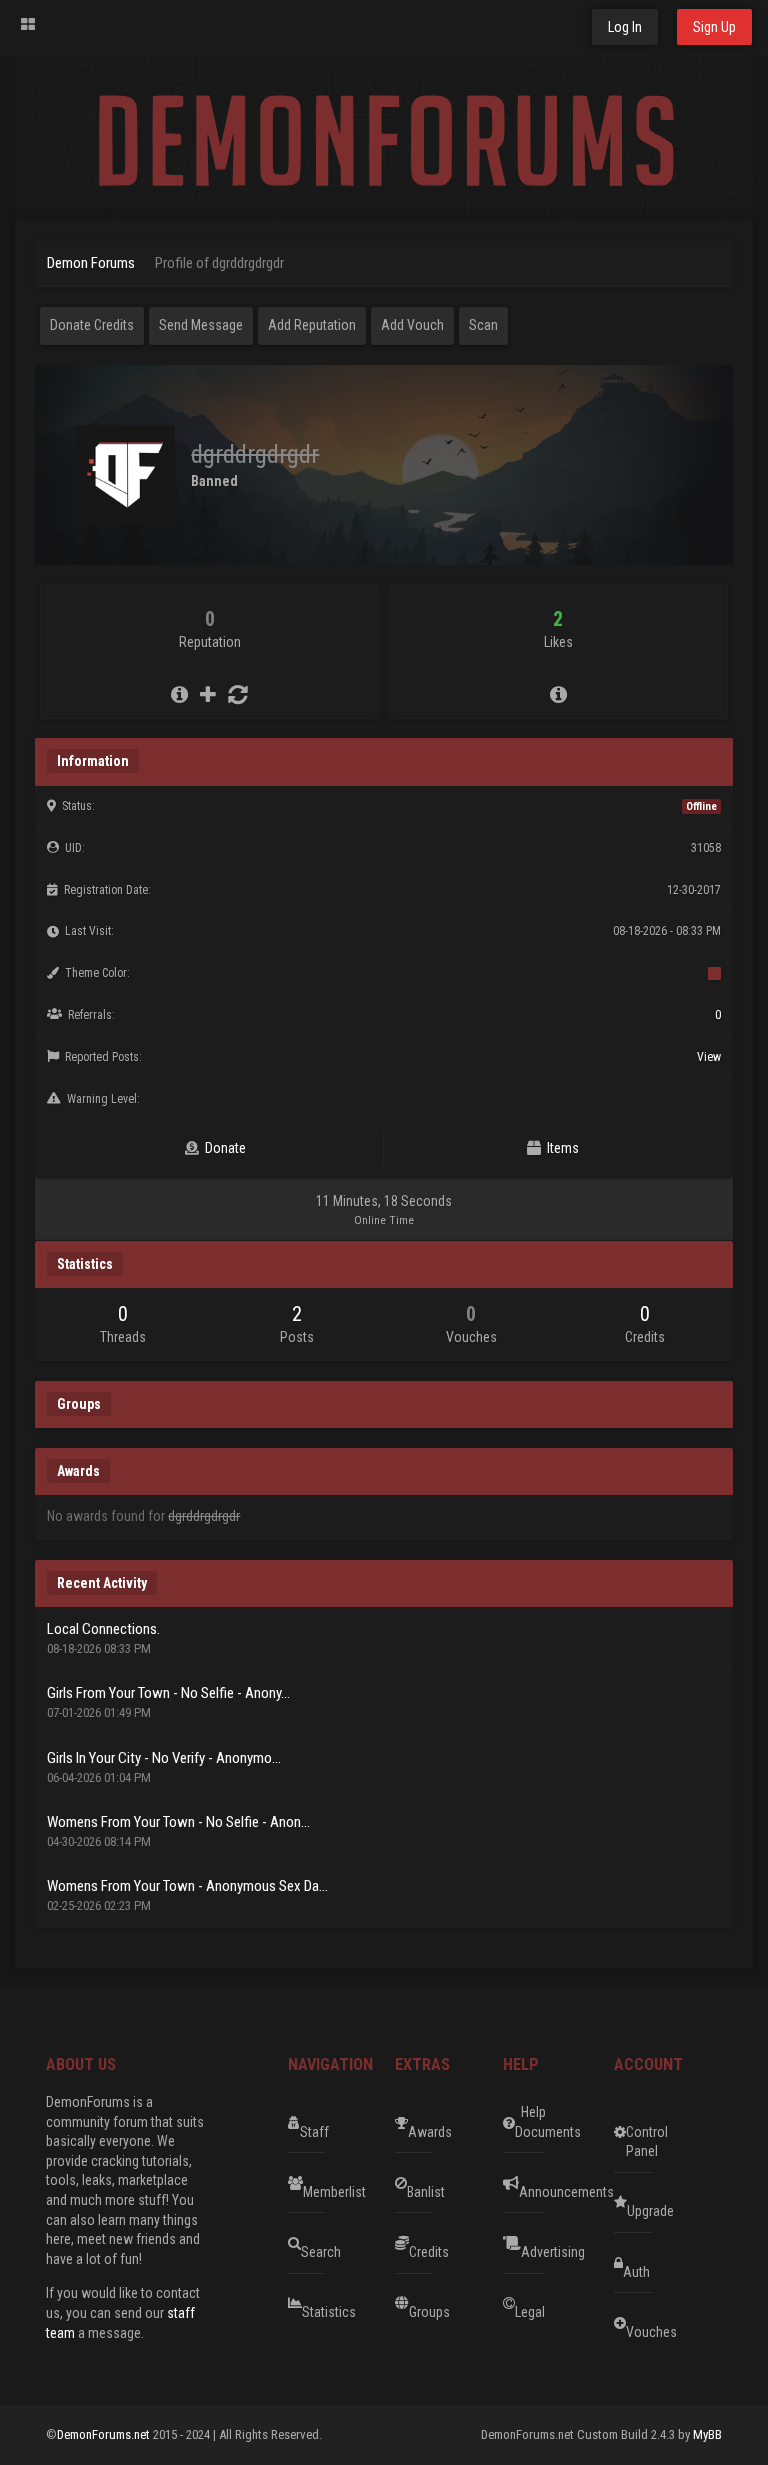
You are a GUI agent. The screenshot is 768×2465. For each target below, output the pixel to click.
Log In (625, 27)
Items (560, 1148)
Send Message (201, 325)
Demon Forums (91, 263)
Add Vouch (412, 325)
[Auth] (688, 2263)
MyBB (707, 2434)
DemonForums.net (105, 2434)
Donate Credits (92, 325)
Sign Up (714, 27)
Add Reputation (312, 325)
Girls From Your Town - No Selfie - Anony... (168, 1693)
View (709, 1057)
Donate (222, 1148)
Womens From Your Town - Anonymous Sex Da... (187, 1886)
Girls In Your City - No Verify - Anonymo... (164, 1758)
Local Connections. (103, 1629)
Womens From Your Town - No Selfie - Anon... (178, 1822)
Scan (483, 325)
